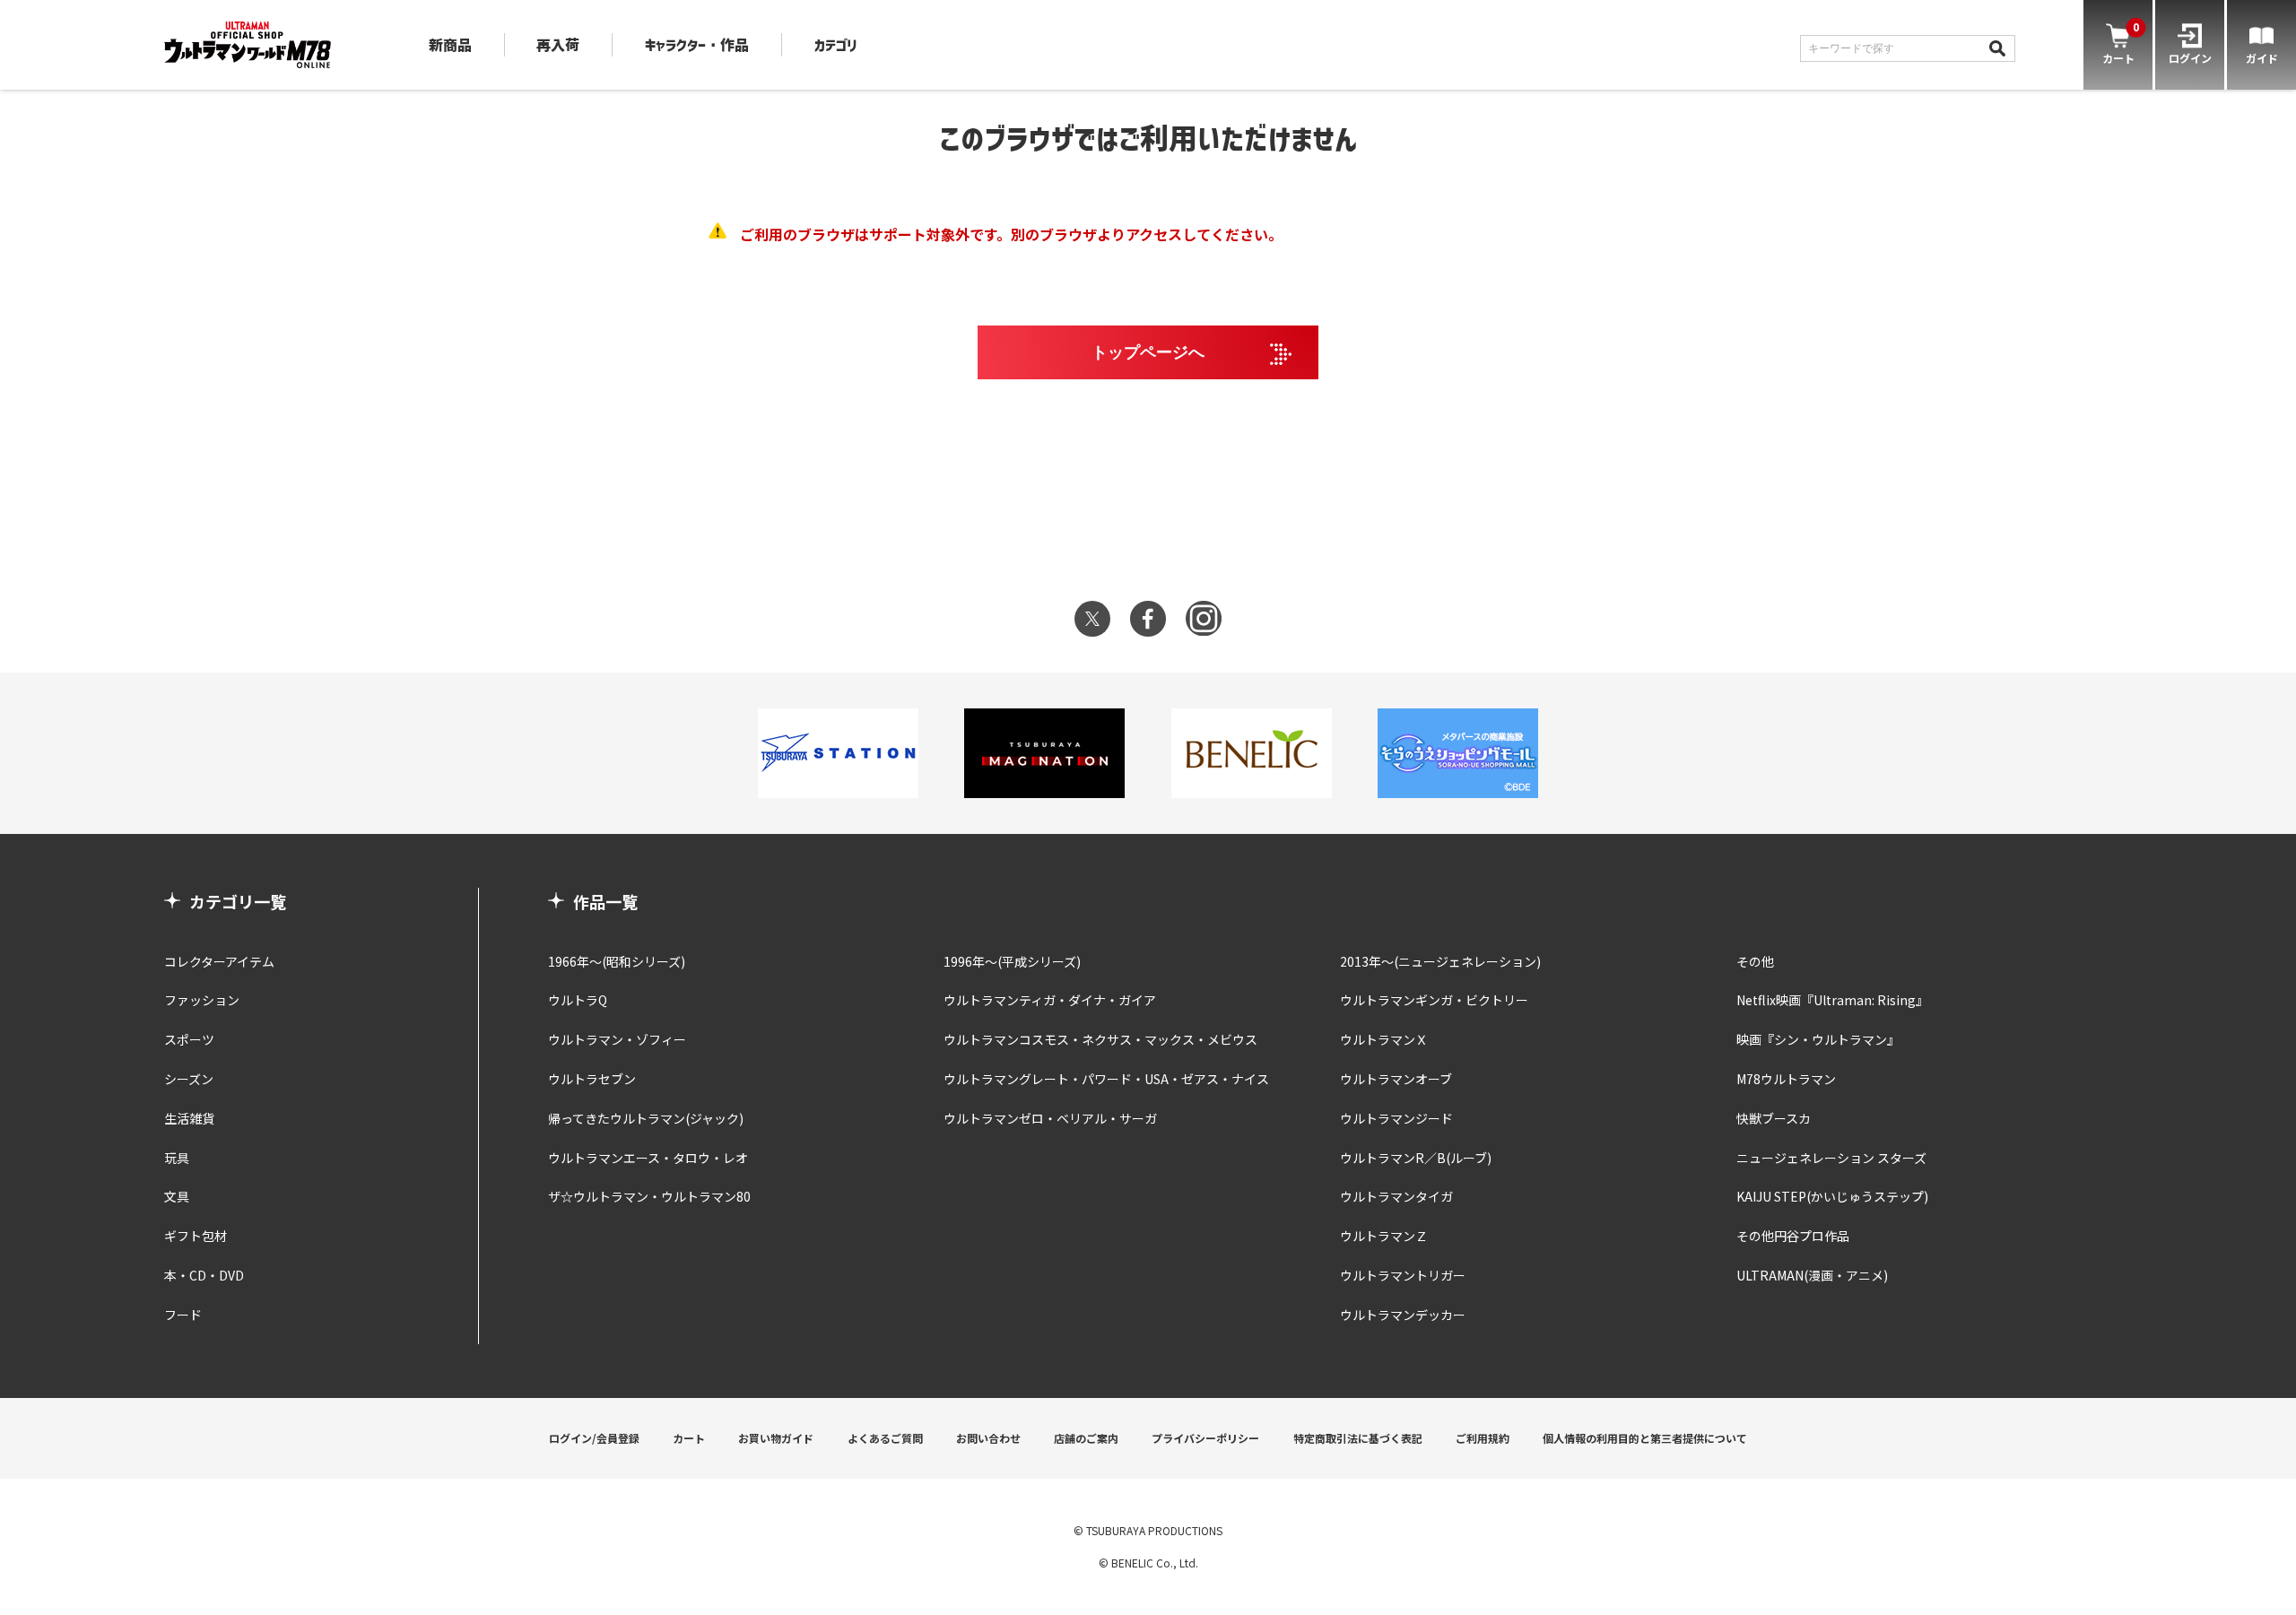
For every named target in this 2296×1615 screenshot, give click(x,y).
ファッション (202, 1000)
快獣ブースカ (1774, 1118)
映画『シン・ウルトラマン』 (1818, 1039)
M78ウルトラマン (1786, 1079)
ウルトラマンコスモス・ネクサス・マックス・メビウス (1100, 1039)
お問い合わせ (988, 1438)
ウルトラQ (578, 1000)
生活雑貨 (189, 1118)
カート (689, 1438)
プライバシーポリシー (1205, 1438)
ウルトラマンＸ (1384, 1039)
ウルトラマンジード (1396, 1118)
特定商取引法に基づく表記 (1358, 1438)
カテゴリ (836, 45)
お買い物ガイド (776, 1438)
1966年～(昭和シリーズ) (617, 961)
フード (183, 1315)
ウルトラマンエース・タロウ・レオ (648, 1158)
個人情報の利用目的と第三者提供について (1645, 1438)
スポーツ (189, 1039)
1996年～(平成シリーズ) (1012, 961)
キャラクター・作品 (697, 45)
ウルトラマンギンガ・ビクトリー (1434, 1000)
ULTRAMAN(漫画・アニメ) (1812, 1275)
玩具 (177, 1158)
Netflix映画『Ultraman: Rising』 (1832, 1000)
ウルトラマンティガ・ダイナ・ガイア (1050, 1000)
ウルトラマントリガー (1403, 1275)
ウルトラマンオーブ (1396, 1079)
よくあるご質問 (885, 1438)
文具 (177, 1196)
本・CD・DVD (204, 1275)
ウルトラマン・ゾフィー (617, 1039)
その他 (1755, 961)
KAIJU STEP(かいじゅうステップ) (1832, 1196)
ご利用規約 (1483, 1438)
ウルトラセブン (592, 1079)
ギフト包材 (196, 1236)
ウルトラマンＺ (1384, 1236)
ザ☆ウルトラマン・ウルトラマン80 (649, 1196)
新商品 (450, 45)
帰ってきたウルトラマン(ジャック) (646, 1118)
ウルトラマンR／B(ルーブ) (1416, 1158)
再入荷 (558, 45)
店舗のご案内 (1086, 1438)
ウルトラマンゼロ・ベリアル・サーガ (1050, 1118)
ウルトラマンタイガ (1396, 1196)
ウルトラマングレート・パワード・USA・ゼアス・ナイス (1106, 1079)
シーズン (189, 1079)
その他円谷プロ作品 (1793, 1236)
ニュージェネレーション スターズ (1831, 1158)
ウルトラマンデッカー (1403, 1315)
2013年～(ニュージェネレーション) (1440, 961)
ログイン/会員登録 (594, 1438)
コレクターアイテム (219, 961)
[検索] (1997, 48)
